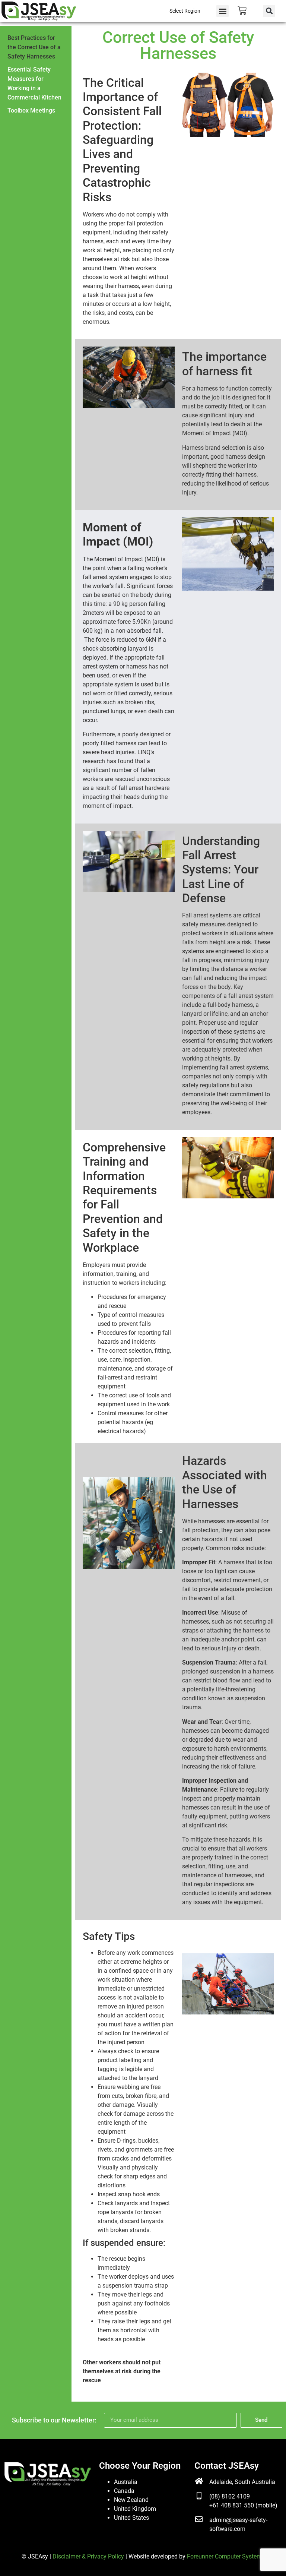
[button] (223, 11)
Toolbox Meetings (31, 110)
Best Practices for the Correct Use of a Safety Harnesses (34, 47)
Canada (124, 2491)
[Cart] (242, 11)
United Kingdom (135, 2509)
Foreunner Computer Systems (226, 2556)
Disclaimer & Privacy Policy (88, 2556)
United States (131, 2518)
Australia (126, 2482)
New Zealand (131, 2500)
